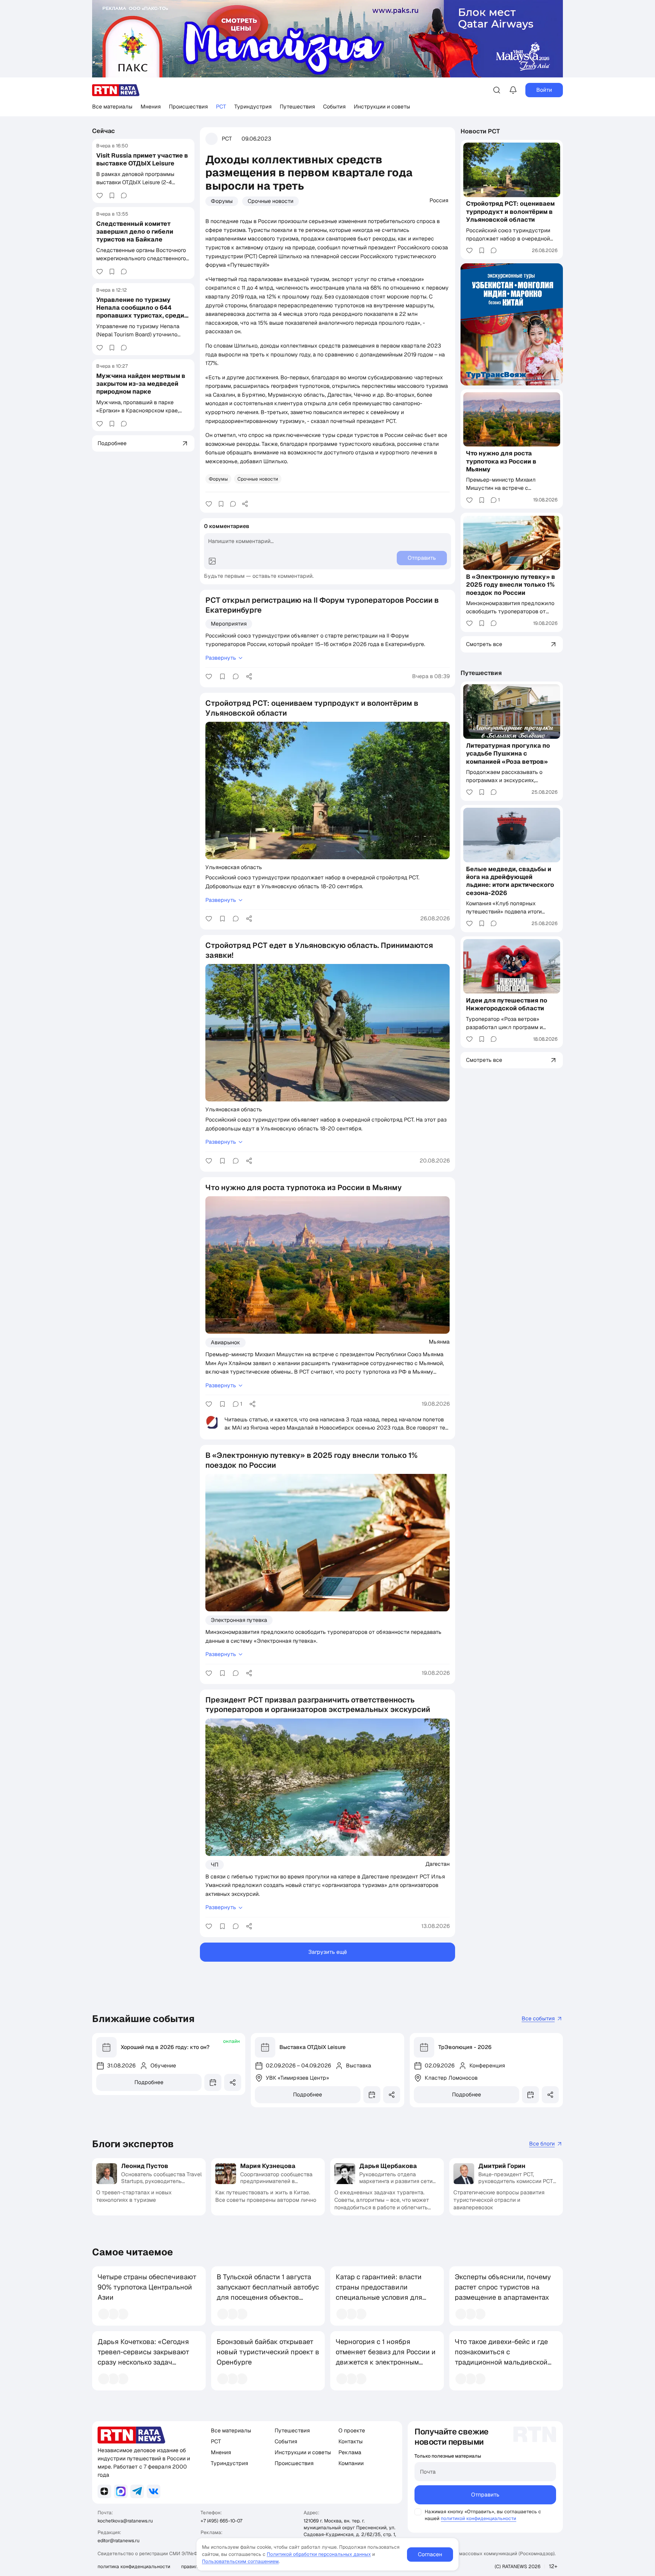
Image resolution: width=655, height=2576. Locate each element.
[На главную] (116, 90)
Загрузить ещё (328, 1952)
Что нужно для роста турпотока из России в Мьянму (501, 461)
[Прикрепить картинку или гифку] (212, 561)
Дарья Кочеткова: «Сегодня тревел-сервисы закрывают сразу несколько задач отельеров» (143, 2357)
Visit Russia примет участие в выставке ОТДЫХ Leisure (142, 159)
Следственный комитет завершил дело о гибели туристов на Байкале (135, 232)
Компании (351, 2463)
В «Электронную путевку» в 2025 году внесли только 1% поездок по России (511, 585)
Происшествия (188, 107)
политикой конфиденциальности (478, 2518)
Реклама (350, 2452)
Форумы (222, 201)
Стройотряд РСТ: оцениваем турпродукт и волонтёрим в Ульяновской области (510, 212)
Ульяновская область (234, 867)
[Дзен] (104, 2491)
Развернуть (221, 658)
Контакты (351, 2441)
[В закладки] (112, 195)
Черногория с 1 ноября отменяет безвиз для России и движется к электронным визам (386, 2357)
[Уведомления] (513, 90)
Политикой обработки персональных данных (319, 2554)
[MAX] (121, 2491)
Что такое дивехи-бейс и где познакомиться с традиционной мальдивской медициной (501, 2357)
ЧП (215, 1865)
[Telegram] (137, 2491)
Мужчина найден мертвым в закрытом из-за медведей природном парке (141, 384)
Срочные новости (271, 201)
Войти (544, 90)
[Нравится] (100, 195)
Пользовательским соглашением (240, 2561)
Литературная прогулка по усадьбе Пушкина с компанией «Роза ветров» (508, 753)
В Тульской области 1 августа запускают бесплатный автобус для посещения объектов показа (268, 2292)
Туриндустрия (253, 107)
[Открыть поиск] (497, 90)
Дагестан (438, 1864)
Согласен (430, 2554)
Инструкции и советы (382, 107)
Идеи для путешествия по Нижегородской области (507, 1004)
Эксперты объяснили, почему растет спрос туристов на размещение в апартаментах (503, 2287)
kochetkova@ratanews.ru (125, 2521)
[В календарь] (213, 2082)
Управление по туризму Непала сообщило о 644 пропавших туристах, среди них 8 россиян (140, 312)
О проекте (352, 2431)
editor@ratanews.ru (119, 2541)
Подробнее (149, 2082)
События (334, 107)
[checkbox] (418, 2512)
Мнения (151, 107)
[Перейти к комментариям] (124, 195)
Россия (439, 200)
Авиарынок (225, 1342)
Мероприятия (229, 624)
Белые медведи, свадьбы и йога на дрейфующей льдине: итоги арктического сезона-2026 (510, 881)
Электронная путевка (239, 1620)
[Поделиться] (245, 504)
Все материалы (112, 107)
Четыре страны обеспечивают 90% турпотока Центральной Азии (147, 2287)
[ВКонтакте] (154, 2491)
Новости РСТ (480, 131)
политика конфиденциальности (134, 2566)
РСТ (221, 107)
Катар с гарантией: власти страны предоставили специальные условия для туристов (379, 2292)
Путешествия (297, 107)
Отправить (485, 2495)
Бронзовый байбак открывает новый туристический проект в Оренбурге (268, 2352)
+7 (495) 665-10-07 (221, 2521)
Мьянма (439, 1342)
